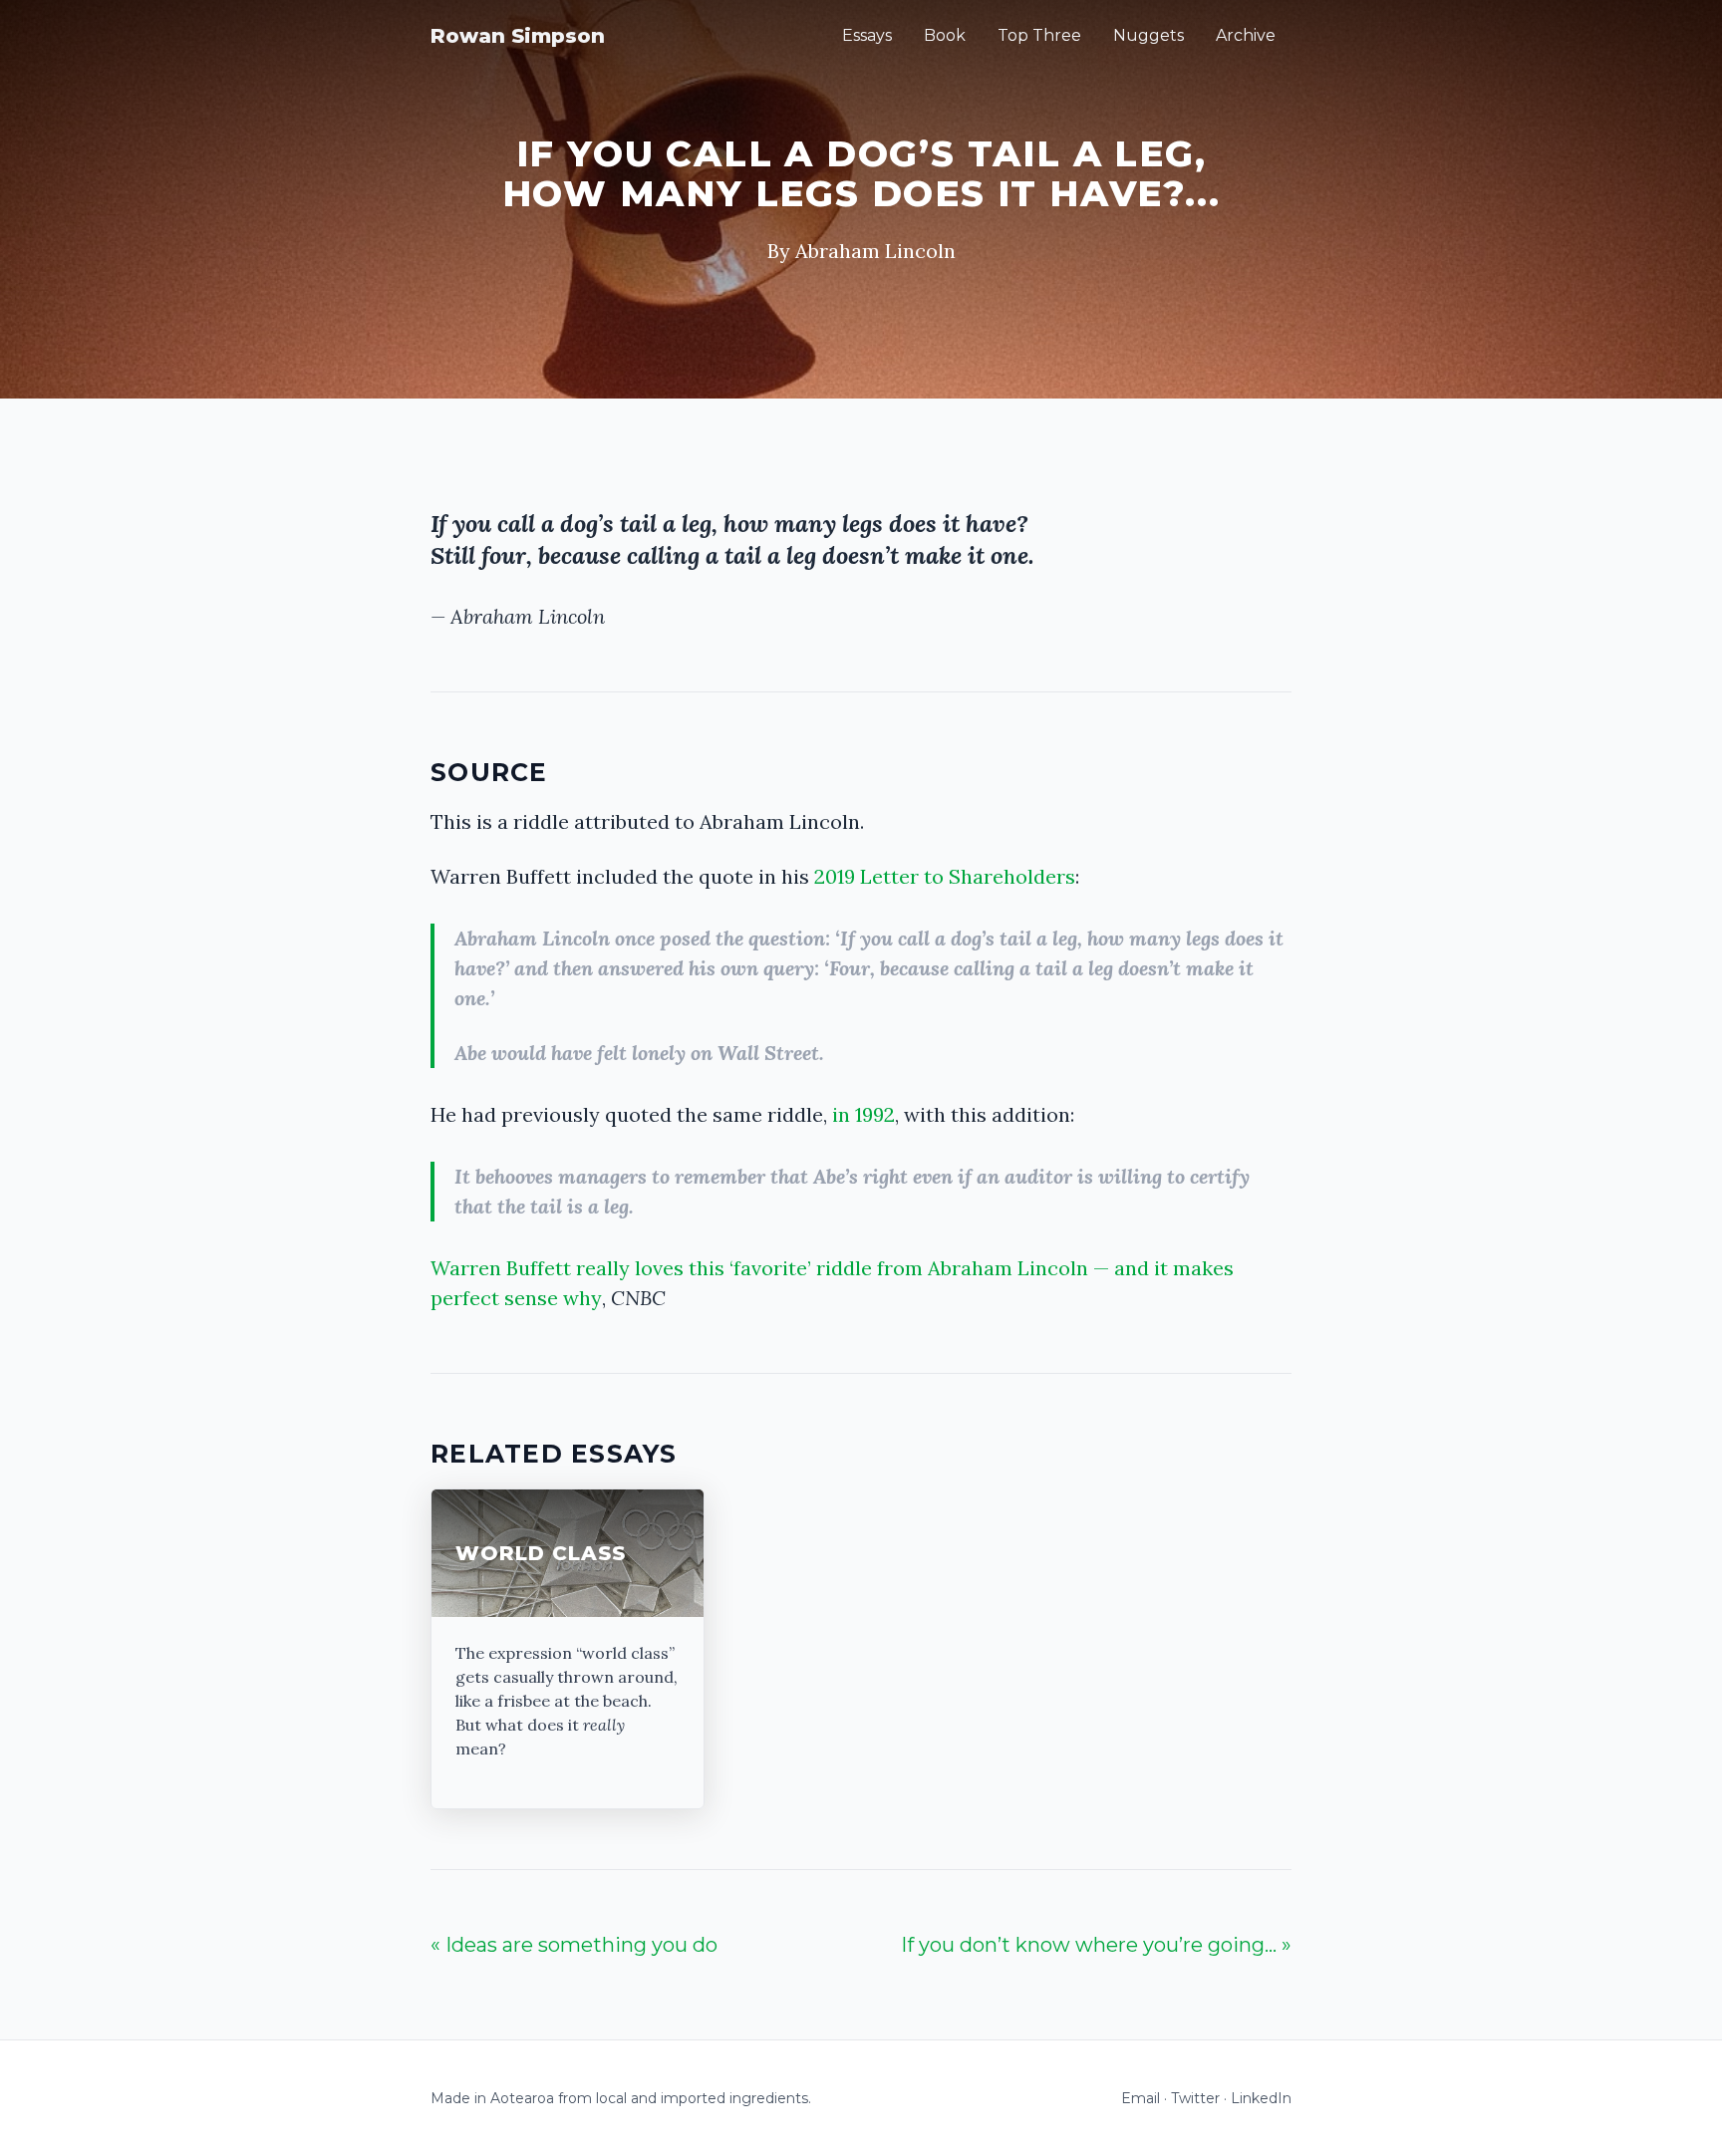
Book (945, 35)
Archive (1246, 35)
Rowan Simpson (518, 36)
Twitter (1195, 2098)
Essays (867, 35)
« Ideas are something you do (574, 1945)
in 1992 (863, 1114)
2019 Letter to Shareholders (945, 876)
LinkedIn (1261, 2098)
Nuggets (1148, 35)
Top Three (1039, 35)
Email (1141, 2098)
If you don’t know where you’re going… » (1096, 1945)
